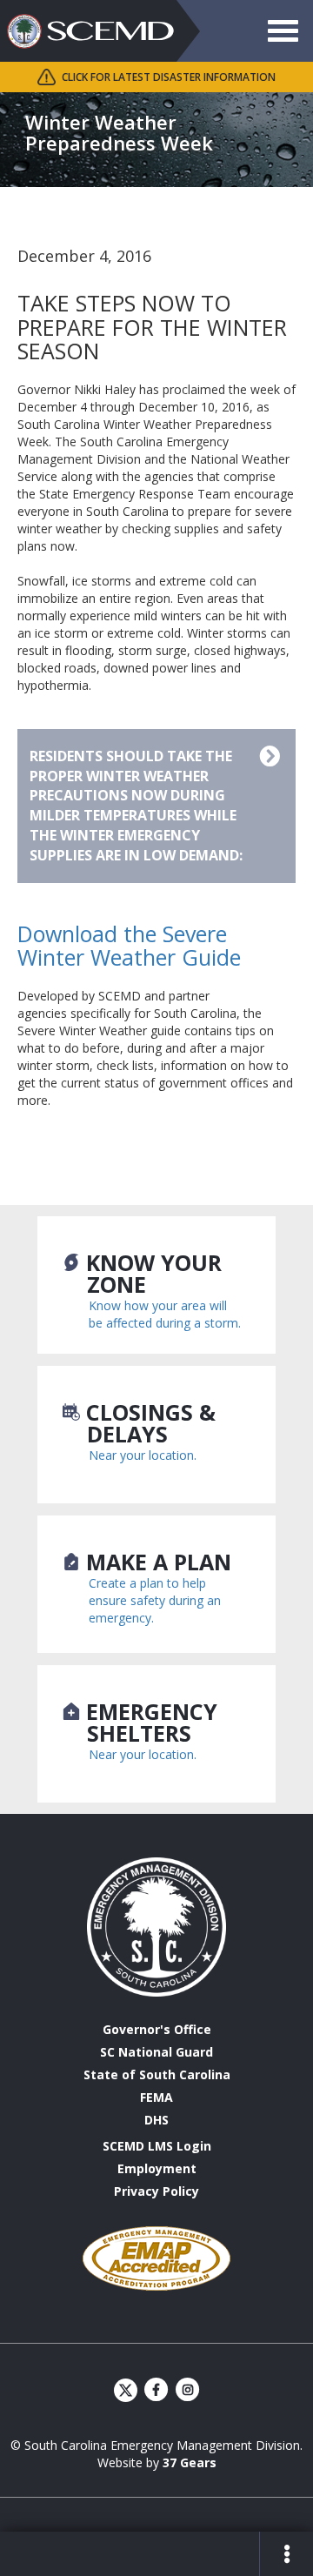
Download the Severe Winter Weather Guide (129, 946)
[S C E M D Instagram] (188, 2389)
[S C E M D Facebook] (157, 2389)
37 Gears (190, 2462)
